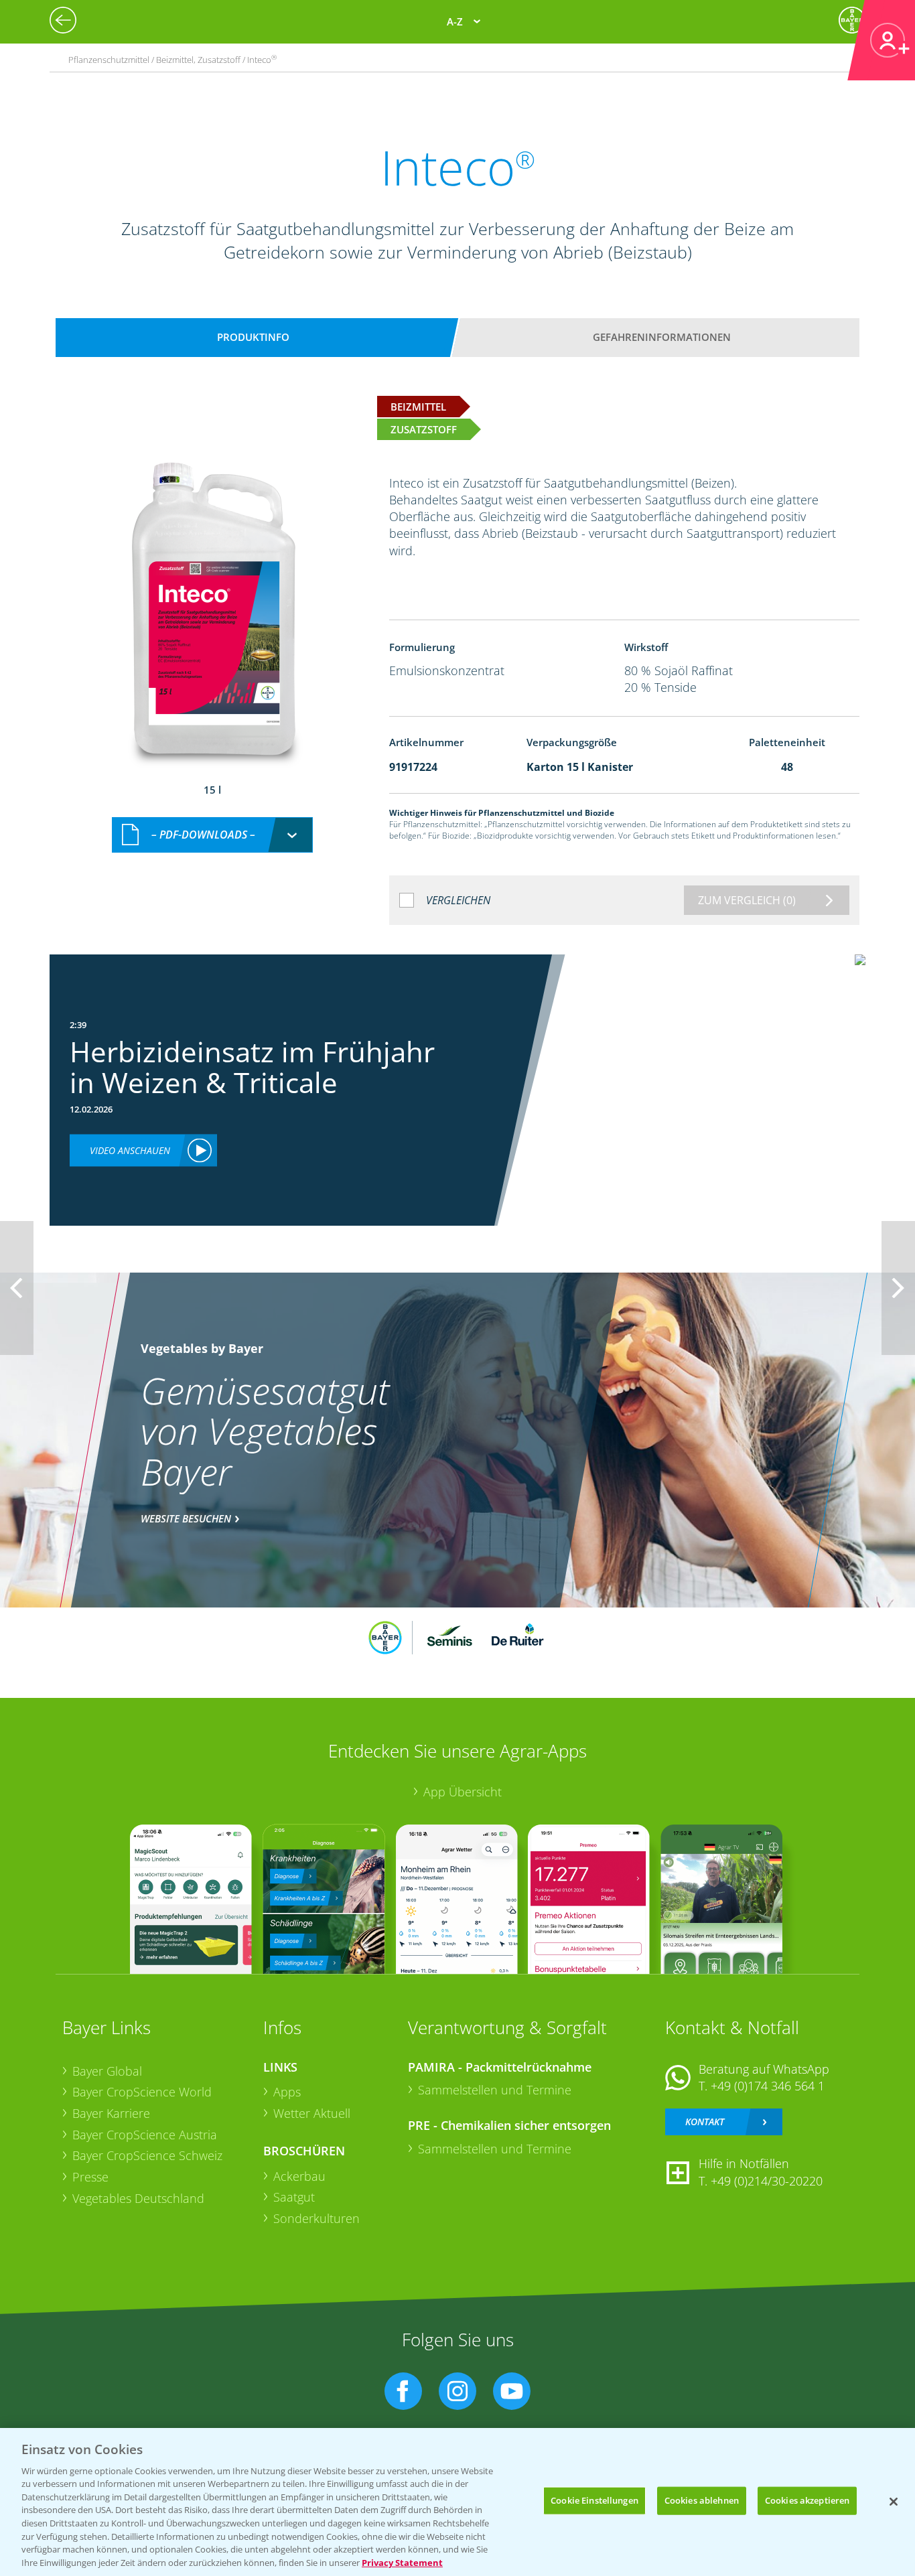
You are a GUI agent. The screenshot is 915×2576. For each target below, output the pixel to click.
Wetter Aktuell (312, 2113)
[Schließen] (894, 2502)
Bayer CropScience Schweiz (147, 2155)
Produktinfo (253, 337)
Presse (90, 2177)
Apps (287, 2092)
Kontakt (705, 2122)
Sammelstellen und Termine (495, 2090)
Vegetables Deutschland (138, 2198)
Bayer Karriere (111, 2113)
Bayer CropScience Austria (145, 2135)
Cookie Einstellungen (594, 2500)
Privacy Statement (402, 2562)
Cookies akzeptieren (807, 2500)
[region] (457, 2502)
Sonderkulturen (316, 2218)
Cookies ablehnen (702, 2500)
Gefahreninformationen (662, 337)
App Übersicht (463, 1792)
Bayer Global (107, 2071)
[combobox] (212, 835)
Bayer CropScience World (142, 2092)
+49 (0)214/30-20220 (767, 2181)
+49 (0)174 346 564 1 (768, 2086)
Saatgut (294, 2197)
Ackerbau (299, 2176)
